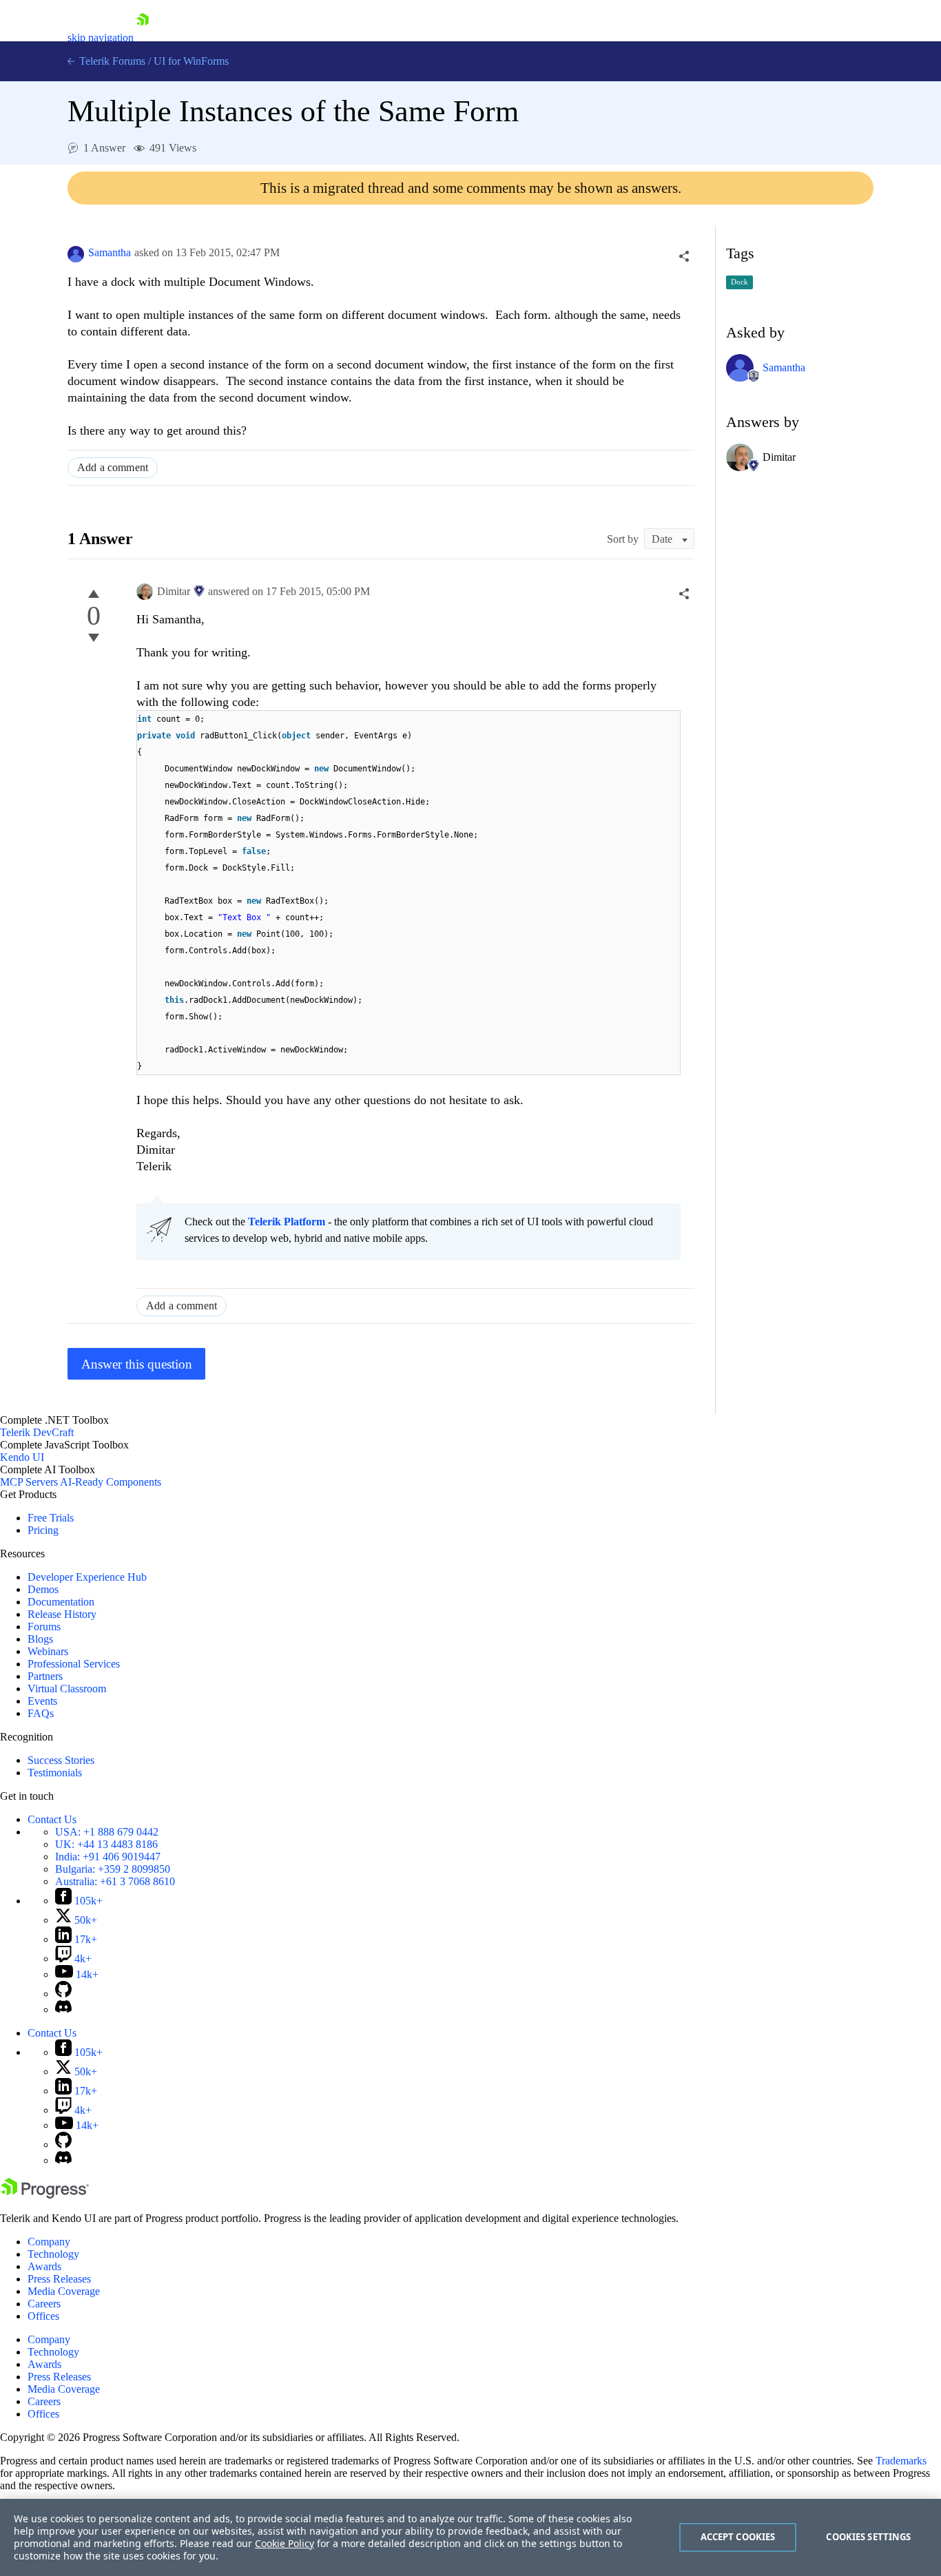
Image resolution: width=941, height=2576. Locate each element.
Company (49, 2242)
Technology (53, 2254)
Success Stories (61, 1760)
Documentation (61, 1602)
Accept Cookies (738, 2537)
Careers (44, 2304)
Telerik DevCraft (37, 1432)
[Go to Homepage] (143, 38)
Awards (44, 2266)
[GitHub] (63, 1994)
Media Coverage (64, 2291)
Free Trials (51, 1518)
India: (108, 1857)
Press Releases (59, 2279)
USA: (107, 1832)
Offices (43, 2316)
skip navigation (101, 38)
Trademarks (901, 2461)
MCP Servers (29, 1482)
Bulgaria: (113, 1869)
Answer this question (137, 1364)
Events (42, 1701)
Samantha (110, 252)
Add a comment (113, 467)
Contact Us (52, 1819)
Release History (62, 1614)
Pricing (43, 1530)
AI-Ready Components (111, 1482)
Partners (45, 1676)
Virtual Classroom (67, 1689)
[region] (470, 2537)
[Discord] (63, 2009)
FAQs (41, 1713)
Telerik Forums (111, 61)
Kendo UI (22, 1457)
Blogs (40, 1639)
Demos (43, 1589)
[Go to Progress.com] (45, 2195)
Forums (44, 1627)
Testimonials (55, 1773)
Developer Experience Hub (87, 1577)
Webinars (48, 1651)
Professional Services (74, 1664)
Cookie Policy (285, 2543)
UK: (106, 1844)
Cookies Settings (868, 2537)
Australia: (115, 1881)
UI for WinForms (191, 61)
